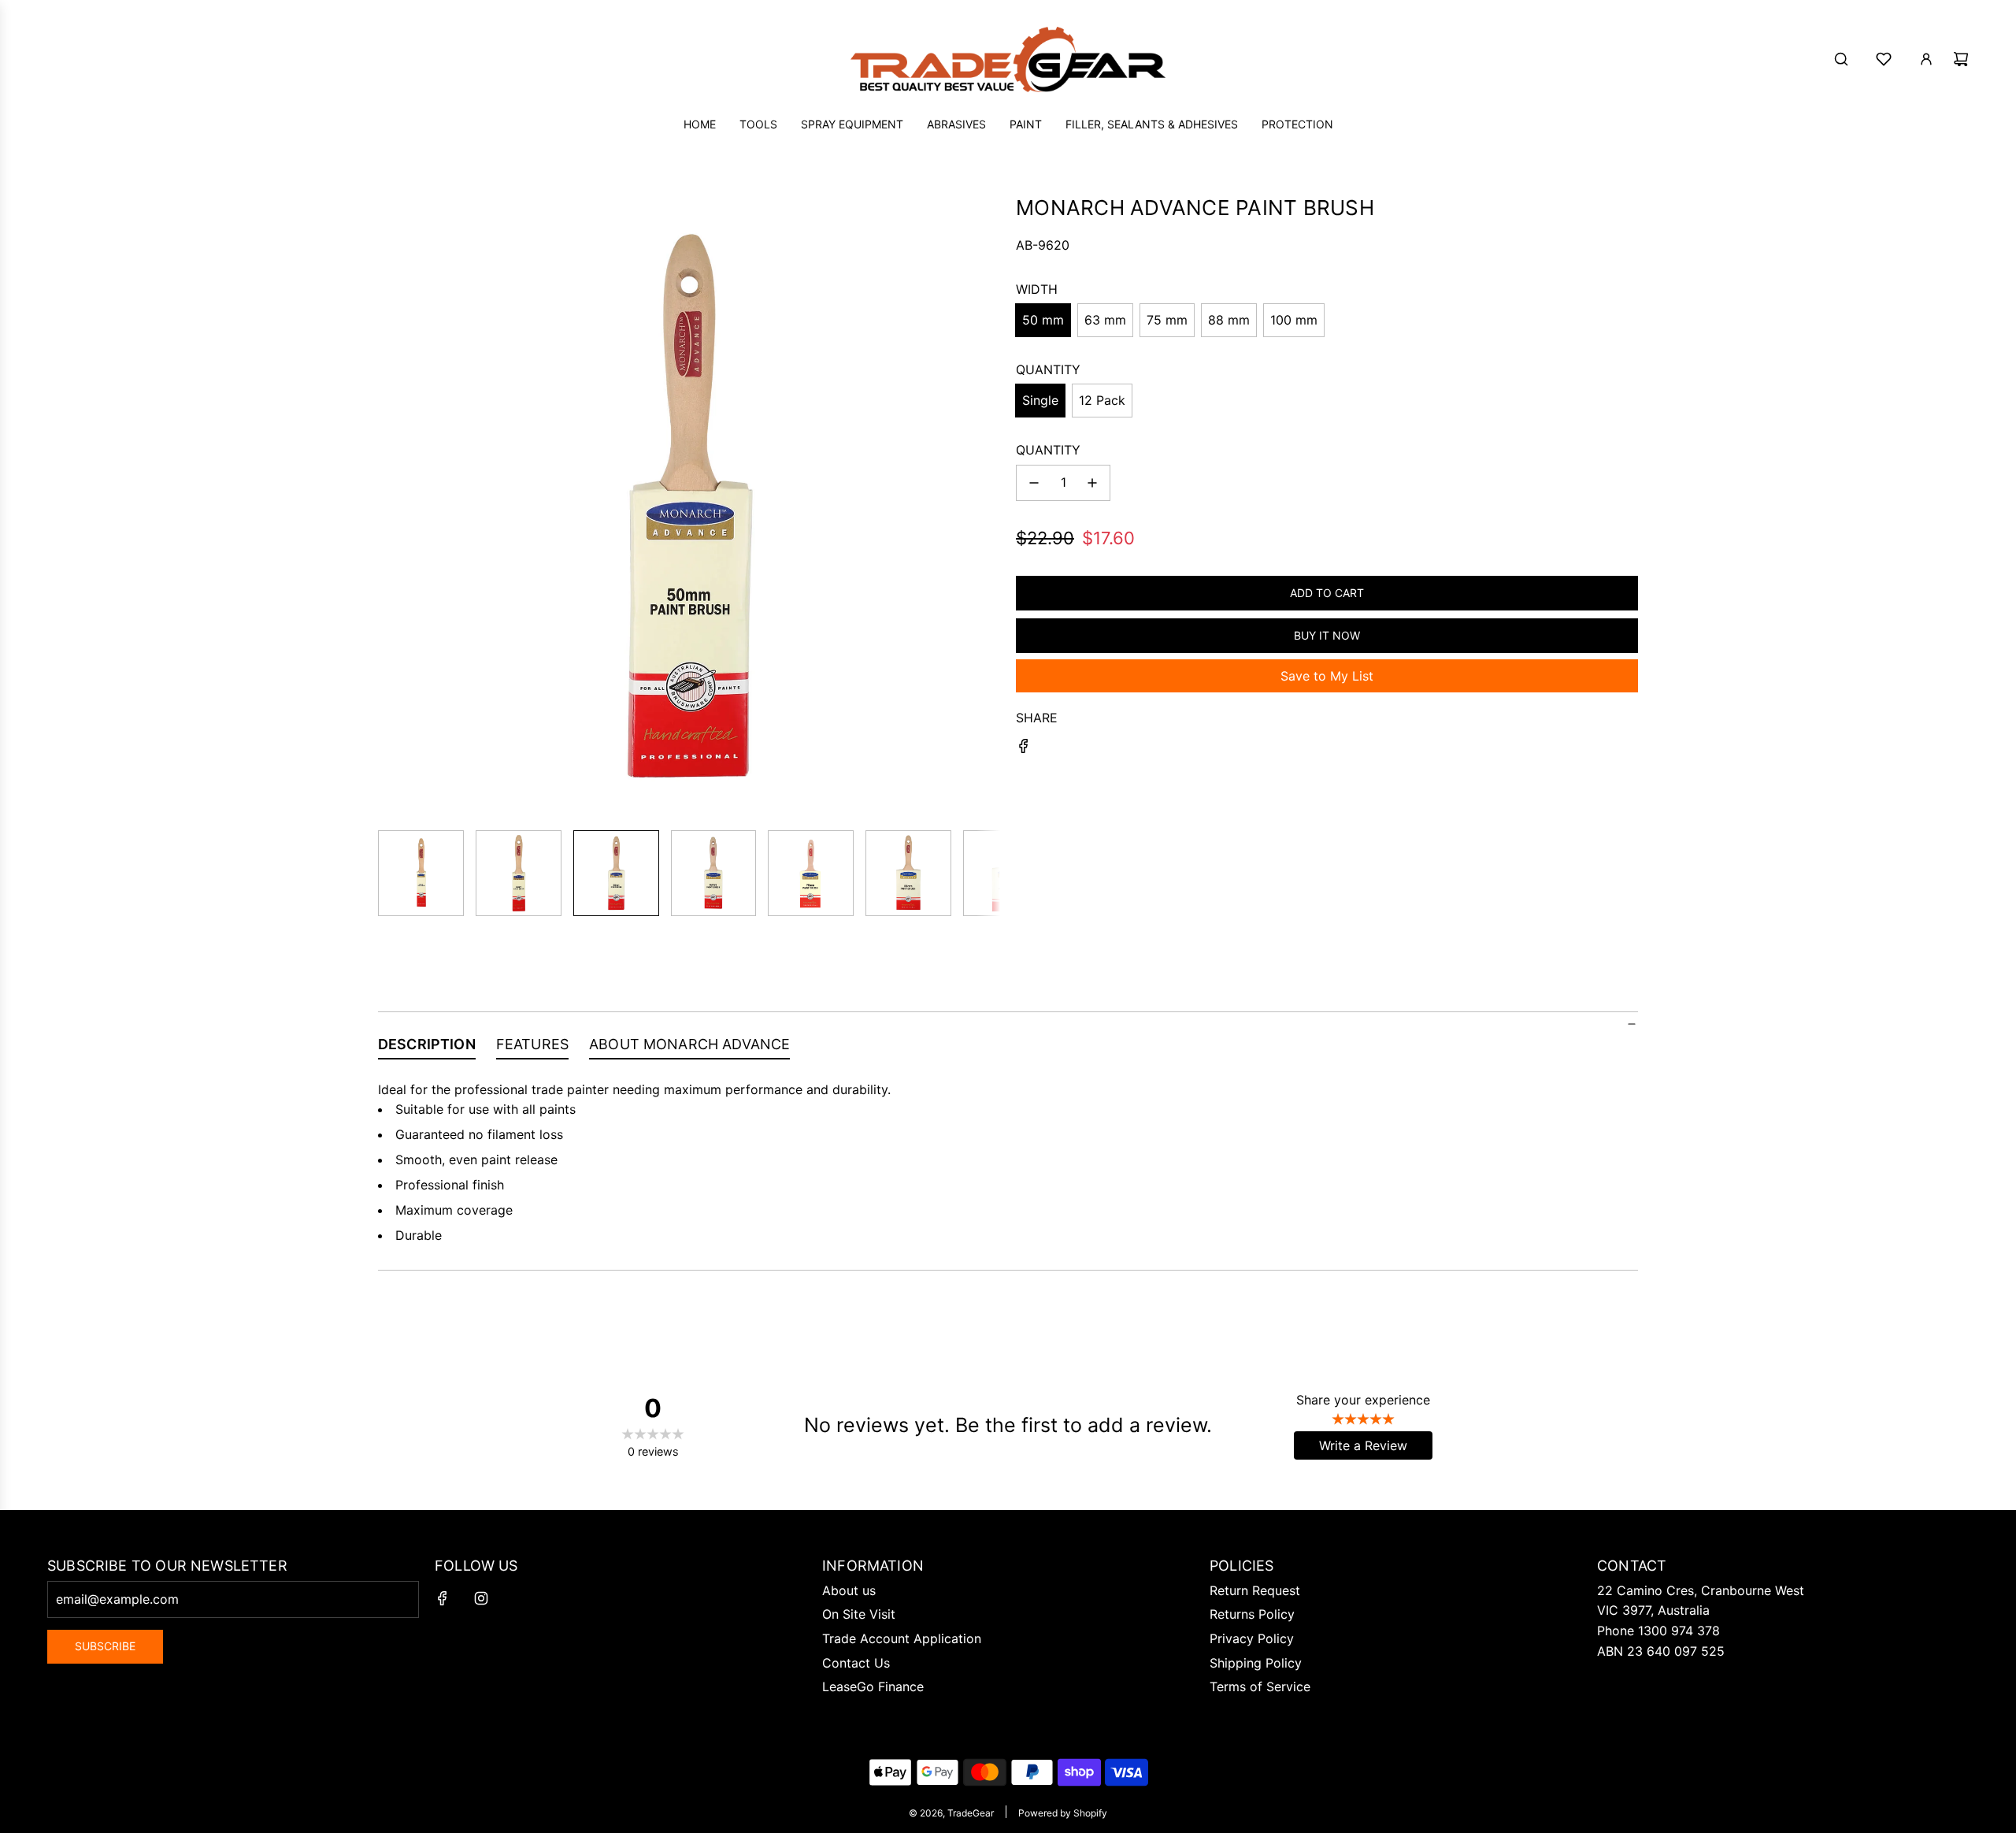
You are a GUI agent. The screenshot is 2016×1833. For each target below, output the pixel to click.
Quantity (1048, 450)
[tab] (427, 1048)
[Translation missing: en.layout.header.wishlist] (1884, 59)
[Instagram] (481, 1598)
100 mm (1294, 320)
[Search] (1841, 59)
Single (1040, 400)
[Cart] (1961, 59)
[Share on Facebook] (1024, 749)
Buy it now (1327, 635)
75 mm (1167, 320)
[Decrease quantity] (1034, 483)
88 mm (1229, 320)
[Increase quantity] (1092, 483)
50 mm (1043, 320)
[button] (391, 506)
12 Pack (1102, 400)
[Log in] (1926, 59)
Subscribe (105, 1646)
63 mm (1105, 320)
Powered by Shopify (1063, 1813)
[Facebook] (443, 1598)
